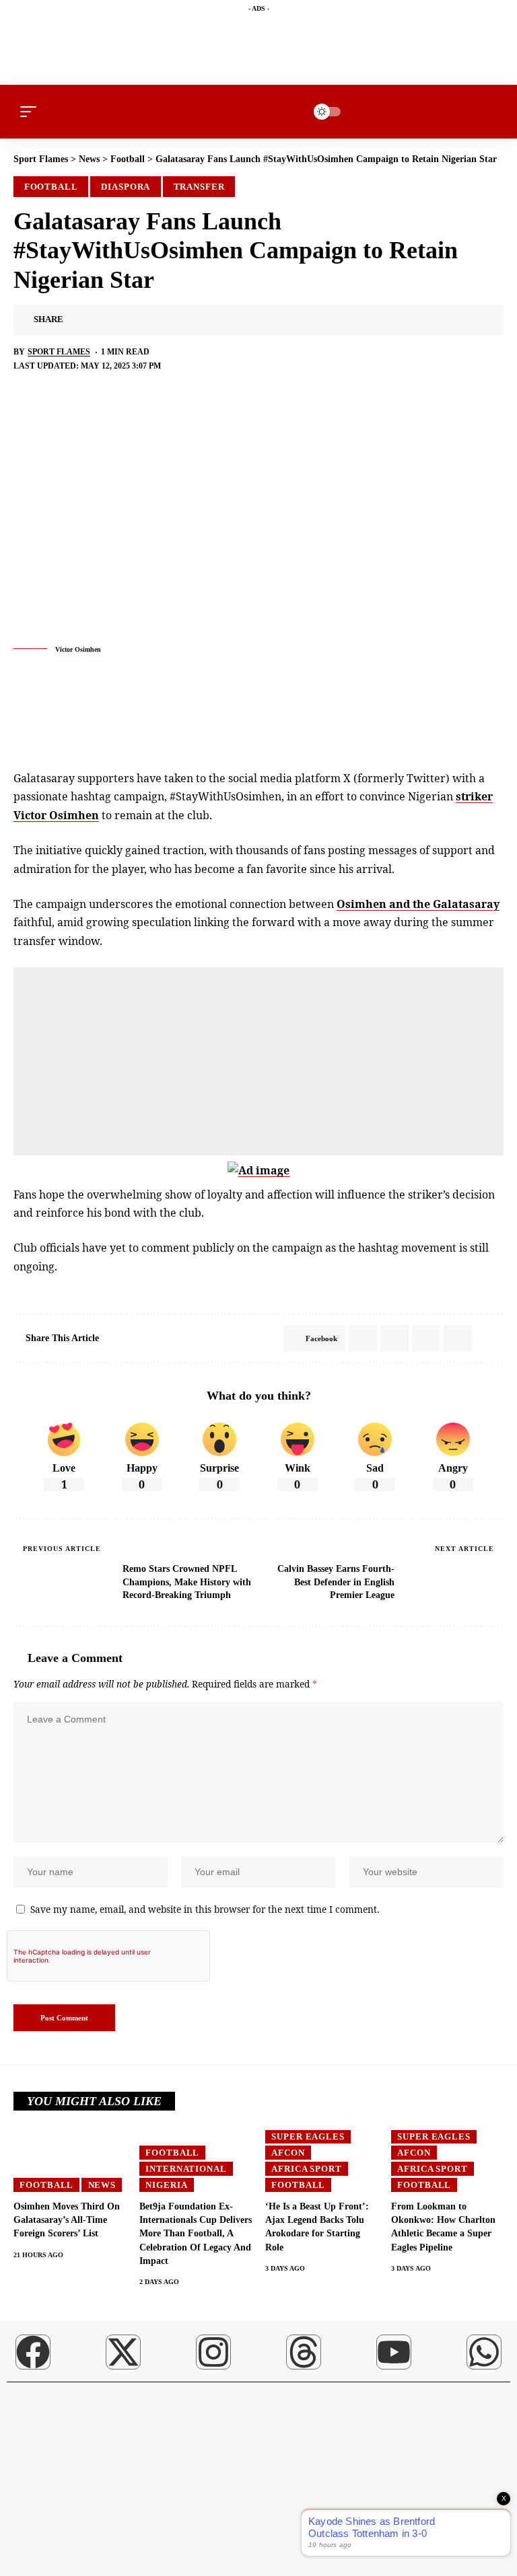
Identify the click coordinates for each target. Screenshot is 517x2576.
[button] (32, 112)
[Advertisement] (258, 1061)
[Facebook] (33, 2352)
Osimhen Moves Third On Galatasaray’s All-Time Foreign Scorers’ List (67, 2220)
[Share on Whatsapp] (119, 320)
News (102, 2185)
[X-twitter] (123, 2352)
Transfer (199, 187)
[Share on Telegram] (140, 320)
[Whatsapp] (484, 2352)
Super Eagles (308, 2136)
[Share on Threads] (161, 320)
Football (51, 187)
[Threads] (304, 2352)
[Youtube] (394, 2352)
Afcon (288, 2153)
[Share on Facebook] (77, 320)
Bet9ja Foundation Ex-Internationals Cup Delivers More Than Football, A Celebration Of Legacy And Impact (196, 2234)
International (186, 2169)
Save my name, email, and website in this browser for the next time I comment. (205, 1909)
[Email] (182, 320)
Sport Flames (59, 352)
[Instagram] (213, 2352)
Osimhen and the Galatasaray (418, 904)
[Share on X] (98, 320)
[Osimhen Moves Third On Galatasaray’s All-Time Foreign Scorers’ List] (70, 2158)
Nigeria (166, 2185)
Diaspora (126, 187)
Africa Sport (307, 2169)
